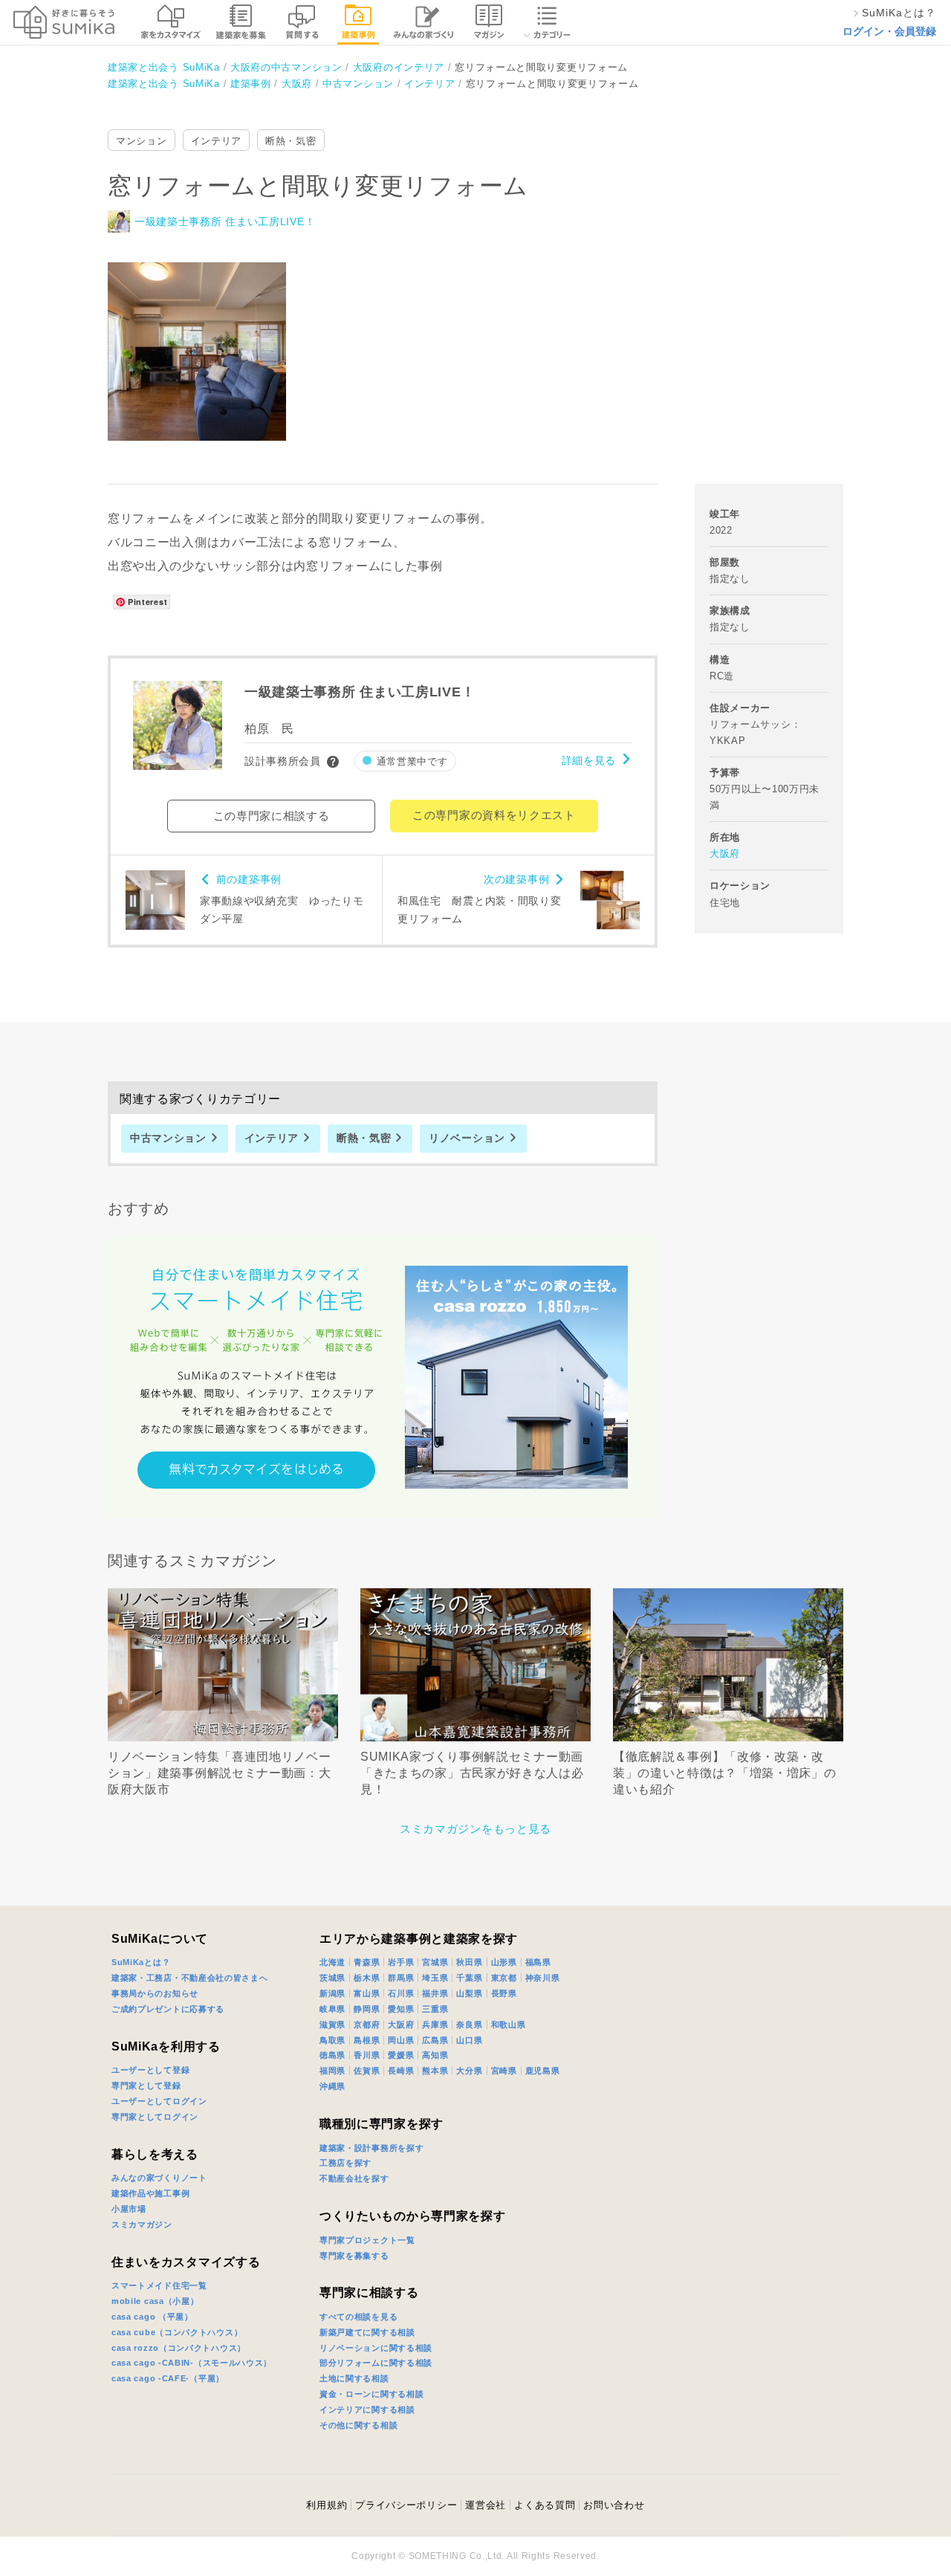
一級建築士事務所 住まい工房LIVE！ (225, 221)
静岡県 (367, 2009)
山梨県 (469, 1993)
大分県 (469, 2071)
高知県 (435, 2055)
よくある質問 (545, 2505)
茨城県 (332, 1978)
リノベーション (467, 1138)
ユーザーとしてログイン (159, 2101)
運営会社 (486, 2505)
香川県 (367, 2055)
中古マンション (168, 1138)
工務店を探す (345, 2163)
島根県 (367, 2040)
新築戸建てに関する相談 (367, 2332)
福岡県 (332, 2071)
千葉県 (469, 1978)
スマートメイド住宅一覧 (159, 2285)
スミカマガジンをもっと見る (475, 1829)
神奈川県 (543, 1978)
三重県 (435, 2009)
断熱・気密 (291, 141)
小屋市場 (129, 2209)
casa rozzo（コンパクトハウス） (179, 2348)
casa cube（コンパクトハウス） (177, 2332)
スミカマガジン (142, 2224)
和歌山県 (509, 2025)
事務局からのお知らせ (155, 1993)
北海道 (332, 1962)
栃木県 (367, 1978)
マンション (142, 141)
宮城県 (435, 1962)
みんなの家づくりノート (159, 2178)
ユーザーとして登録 (150, 2070)
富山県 (367, 1993)
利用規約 (327, 2505)
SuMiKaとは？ (141, 1962)
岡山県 (401, 2040)
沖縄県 (332, 2086)
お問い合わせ (614, 2505)
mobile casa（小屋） (155, 2301)
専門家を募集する (354, 2256)
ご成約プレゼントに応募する (168, 2009)
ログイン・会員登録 (889, 31)
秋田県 (469, 1962)
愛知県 (401, 2009)
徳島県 (332, 2055)
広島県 (435, 2040)
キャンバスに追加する (207, 335)
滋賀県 (332, 2025)
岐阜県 (332, 2009)
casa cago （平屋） (152, 2317)
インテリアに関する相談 (367, 2410)
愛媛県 (401, 2055)
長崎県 (401, 2071)
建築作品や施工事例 (150, 2193)
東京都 (504, 1978)
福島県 (538, 1962)
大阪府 (725, 854)
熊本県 (435, 2071)
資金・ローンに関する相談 (371, 2394)
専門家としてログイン (155, 2117)
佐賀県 (367, 2071)
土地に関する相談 (354, 2378)
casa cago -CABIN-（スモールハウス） (192, 2363)
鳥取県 (332, 2040)
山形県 (504, 1962)
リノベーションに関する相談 (376, 2348)
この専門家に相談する (272, 816)
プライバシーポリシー (406, 2505)
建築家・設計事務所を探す (371, 2148)
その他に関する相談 (358, 2425)
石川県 (401, 1993)
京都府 (367, 2025)
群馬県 (401, 1978)
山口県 (469, 2040)
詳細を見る (589, 760)
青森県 (367, 1962)
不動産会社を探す (354, 2178)
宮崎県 (504, 2071)
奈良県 (469, 2025)
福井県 (435, 1993)
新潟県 (332, 1993)
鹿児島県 (543, 2071)
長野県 (504, 1993)
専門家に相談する (369, 2292)
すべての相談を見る (358, 2317)
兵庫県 (435, 2025)
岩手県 (401, 1962)
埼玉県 (435, 1978)
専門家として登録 (146, 2085)
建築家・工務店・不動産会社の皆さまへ (190, 1978)
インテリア (217, 141)
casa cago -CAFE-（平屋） (168, 2378)
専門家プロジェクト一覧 (367, 2240)
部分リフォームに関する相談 (376, 2363)
